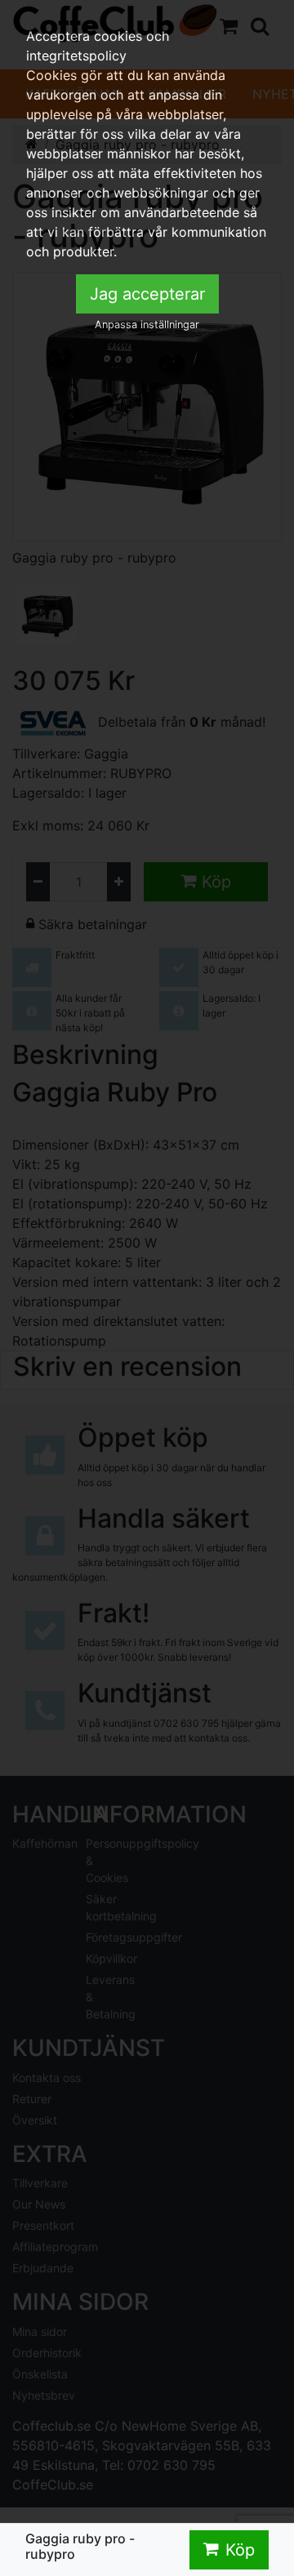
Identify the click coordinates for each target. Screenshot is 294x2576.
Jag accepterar (147, 294)
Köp (240, 2550)
